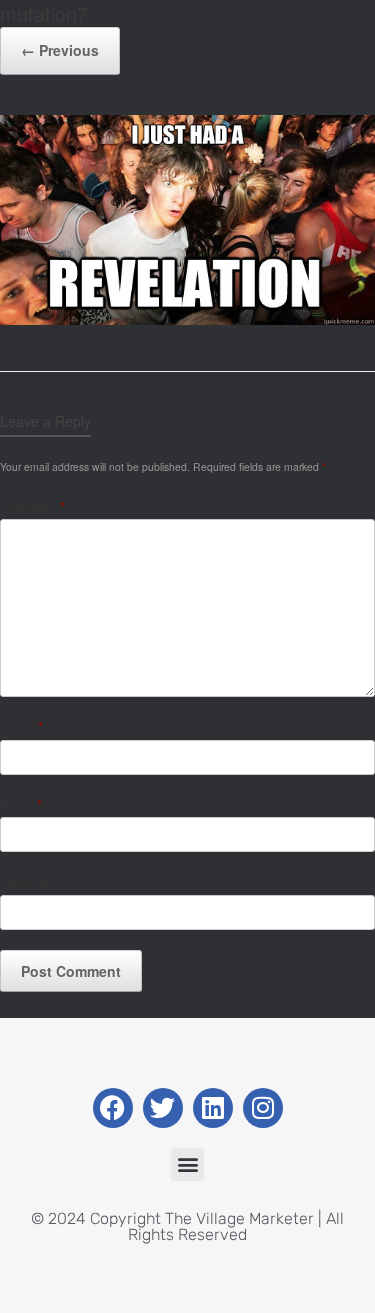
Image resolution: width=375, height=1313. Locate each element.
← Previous (60, 50)
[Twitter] (163, 1108)
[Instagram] (263, 1108)
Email (21, 804)
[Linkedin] (213, 1108)
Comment (32, 506)
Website (23, 881)
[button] (187, 1164)
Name (21, 726)
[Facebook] (113, 1108)
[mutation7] (187, 319)
